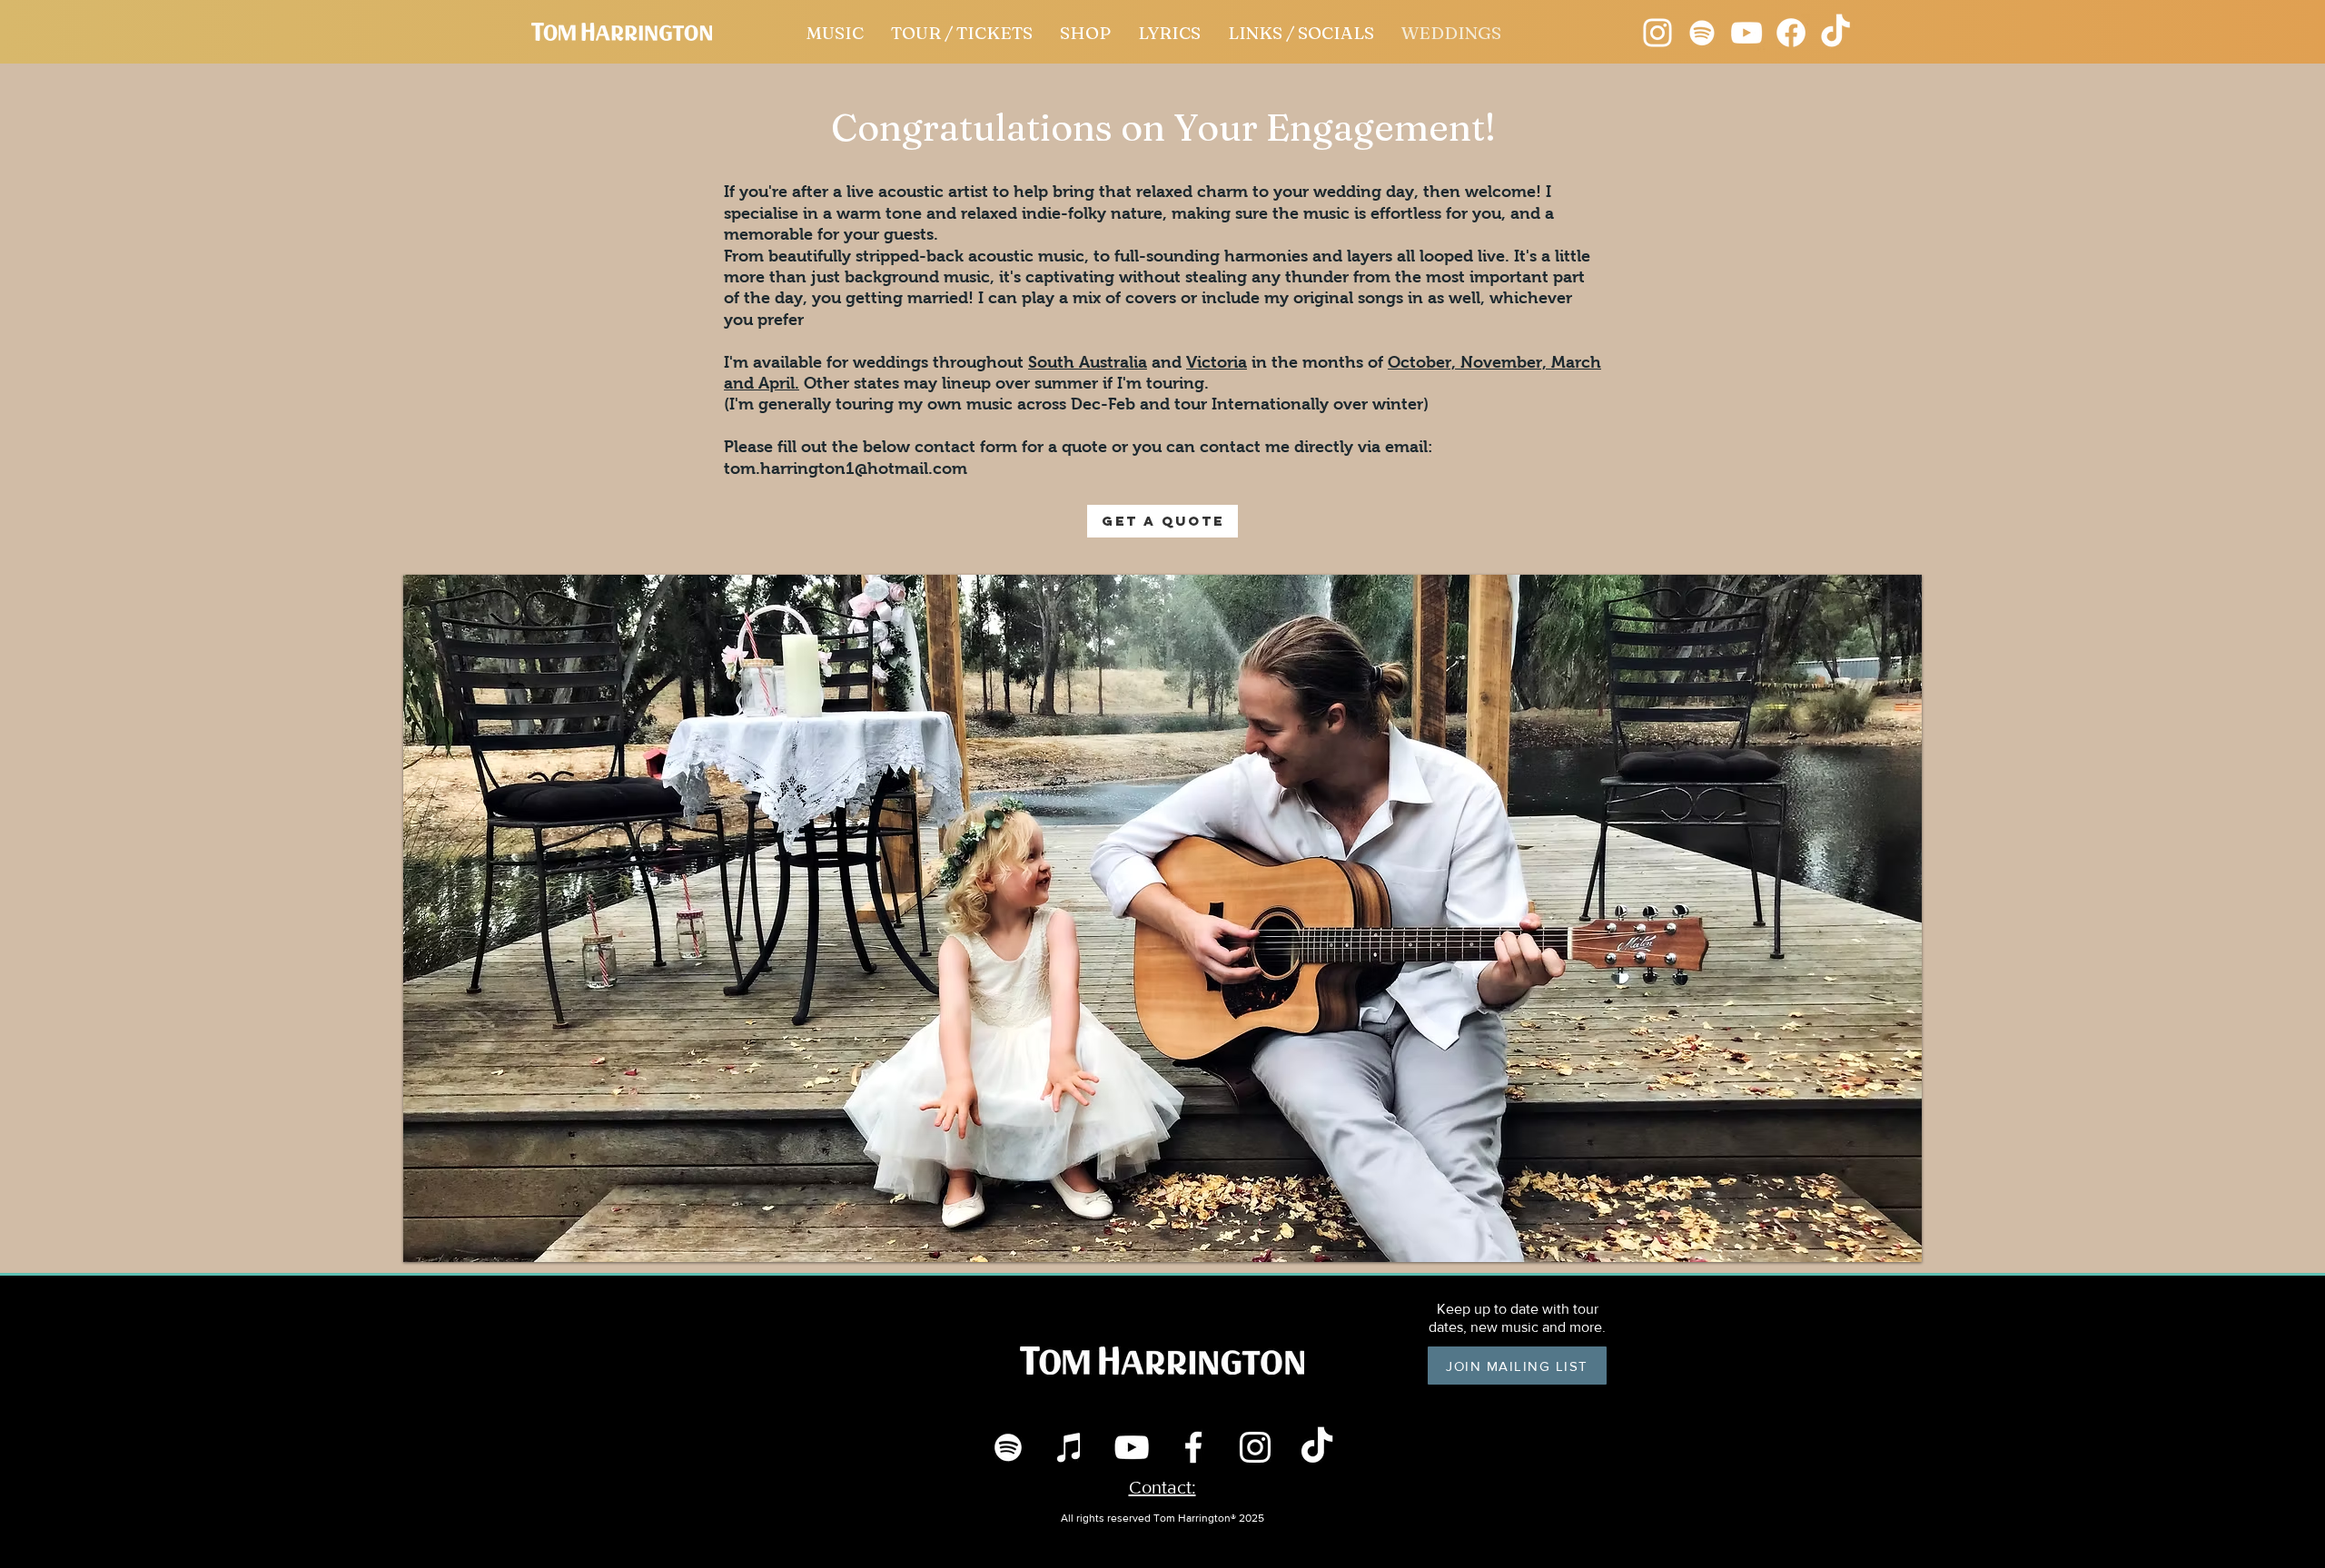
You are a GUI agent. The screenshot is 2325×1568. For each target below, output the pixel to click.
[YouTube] (1746, 33)
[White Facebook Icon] (1193, 1447)
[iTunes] (1070, 1447)
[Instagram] (1657, 33)
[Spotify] (1702, 33)
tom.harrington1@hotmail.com (846, 468)
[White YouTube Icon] (1132, 1447)
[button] (1162, 918)
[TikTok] (1317, 1447)
